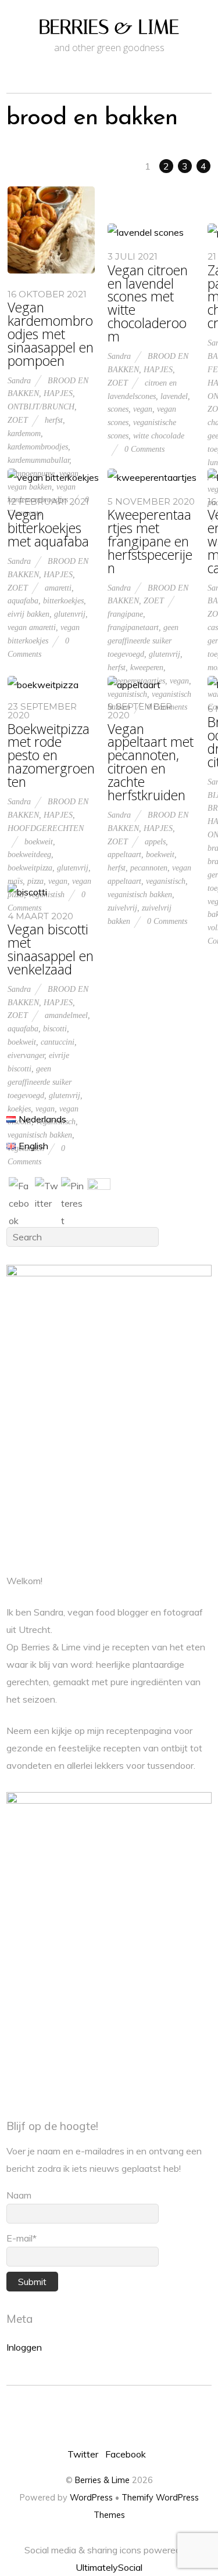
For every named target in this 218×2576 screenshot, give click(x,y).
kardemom (24, 433)
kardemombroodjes (38, 447)
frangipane (125, 614)
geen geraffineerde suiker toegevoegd (143, 641)
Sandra (19, 380)
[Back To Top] (109, 2417)
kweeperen (147, 667)
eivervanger (26, 1055)
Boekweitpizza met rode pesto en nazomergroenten (51, 756)
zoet (18, 420)
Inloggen (24, 2347)
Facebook (126, 2454)
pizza (35, 881)
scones (118, 409)
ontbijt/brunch (41, 406)
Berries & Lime (102, 2480)
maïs (15, 881)
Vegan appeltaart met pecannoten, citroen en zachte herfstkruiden (151, 762)
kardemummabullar (38, 460)
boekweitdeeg (29, 854)
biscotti (55, 1028)
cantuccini (58, 1042)
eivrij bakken (28, 614)
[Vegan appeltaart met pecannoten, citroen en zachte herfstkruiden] (134, 685)
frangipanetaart (133, 627)
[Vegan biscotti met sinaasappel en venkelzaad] (27, 892)
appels (155, 841)
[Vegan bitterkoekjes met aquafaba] (53, 477)
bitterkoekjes (63, 600)
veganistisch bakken (140, 894)
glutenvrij (70, 614)
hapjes (58, 393)
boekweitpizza (30, 868)
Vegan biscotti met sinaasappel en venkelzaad (51, 949)
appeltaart (124, 854)
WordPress (91, 2498)
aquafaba (23, 600)
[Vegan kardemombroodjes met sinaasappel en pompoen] (51, 270)
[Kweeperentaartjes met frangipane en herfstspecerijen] (152, 477)
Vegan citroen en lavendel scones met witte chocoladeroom (148, 303)
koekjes (19, 1109)
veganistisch (127, 694)
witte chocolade (159, 436)
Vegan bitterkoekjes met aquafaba (48, 528)
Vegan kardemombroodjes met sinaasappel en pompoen (51, 334)
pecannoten (149, 868)
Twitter (83, 2454)
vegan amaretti (32, 627)
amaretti (58, 588)
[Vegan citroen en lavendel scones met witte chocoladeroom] (146, 232)
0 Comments (144, 449)
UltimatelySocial (109, 2567)
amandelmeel (66, 1015)
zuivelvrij (122, 908)
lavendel (174, 396)
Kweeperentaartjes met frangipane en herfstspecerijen (150, 542)
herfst (54, 420)
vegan (143, 409)
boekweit (39, 841)
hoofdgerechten (46, 828)
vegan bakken (30, 487)
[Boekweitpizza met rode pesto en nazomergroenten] (43, 685)
